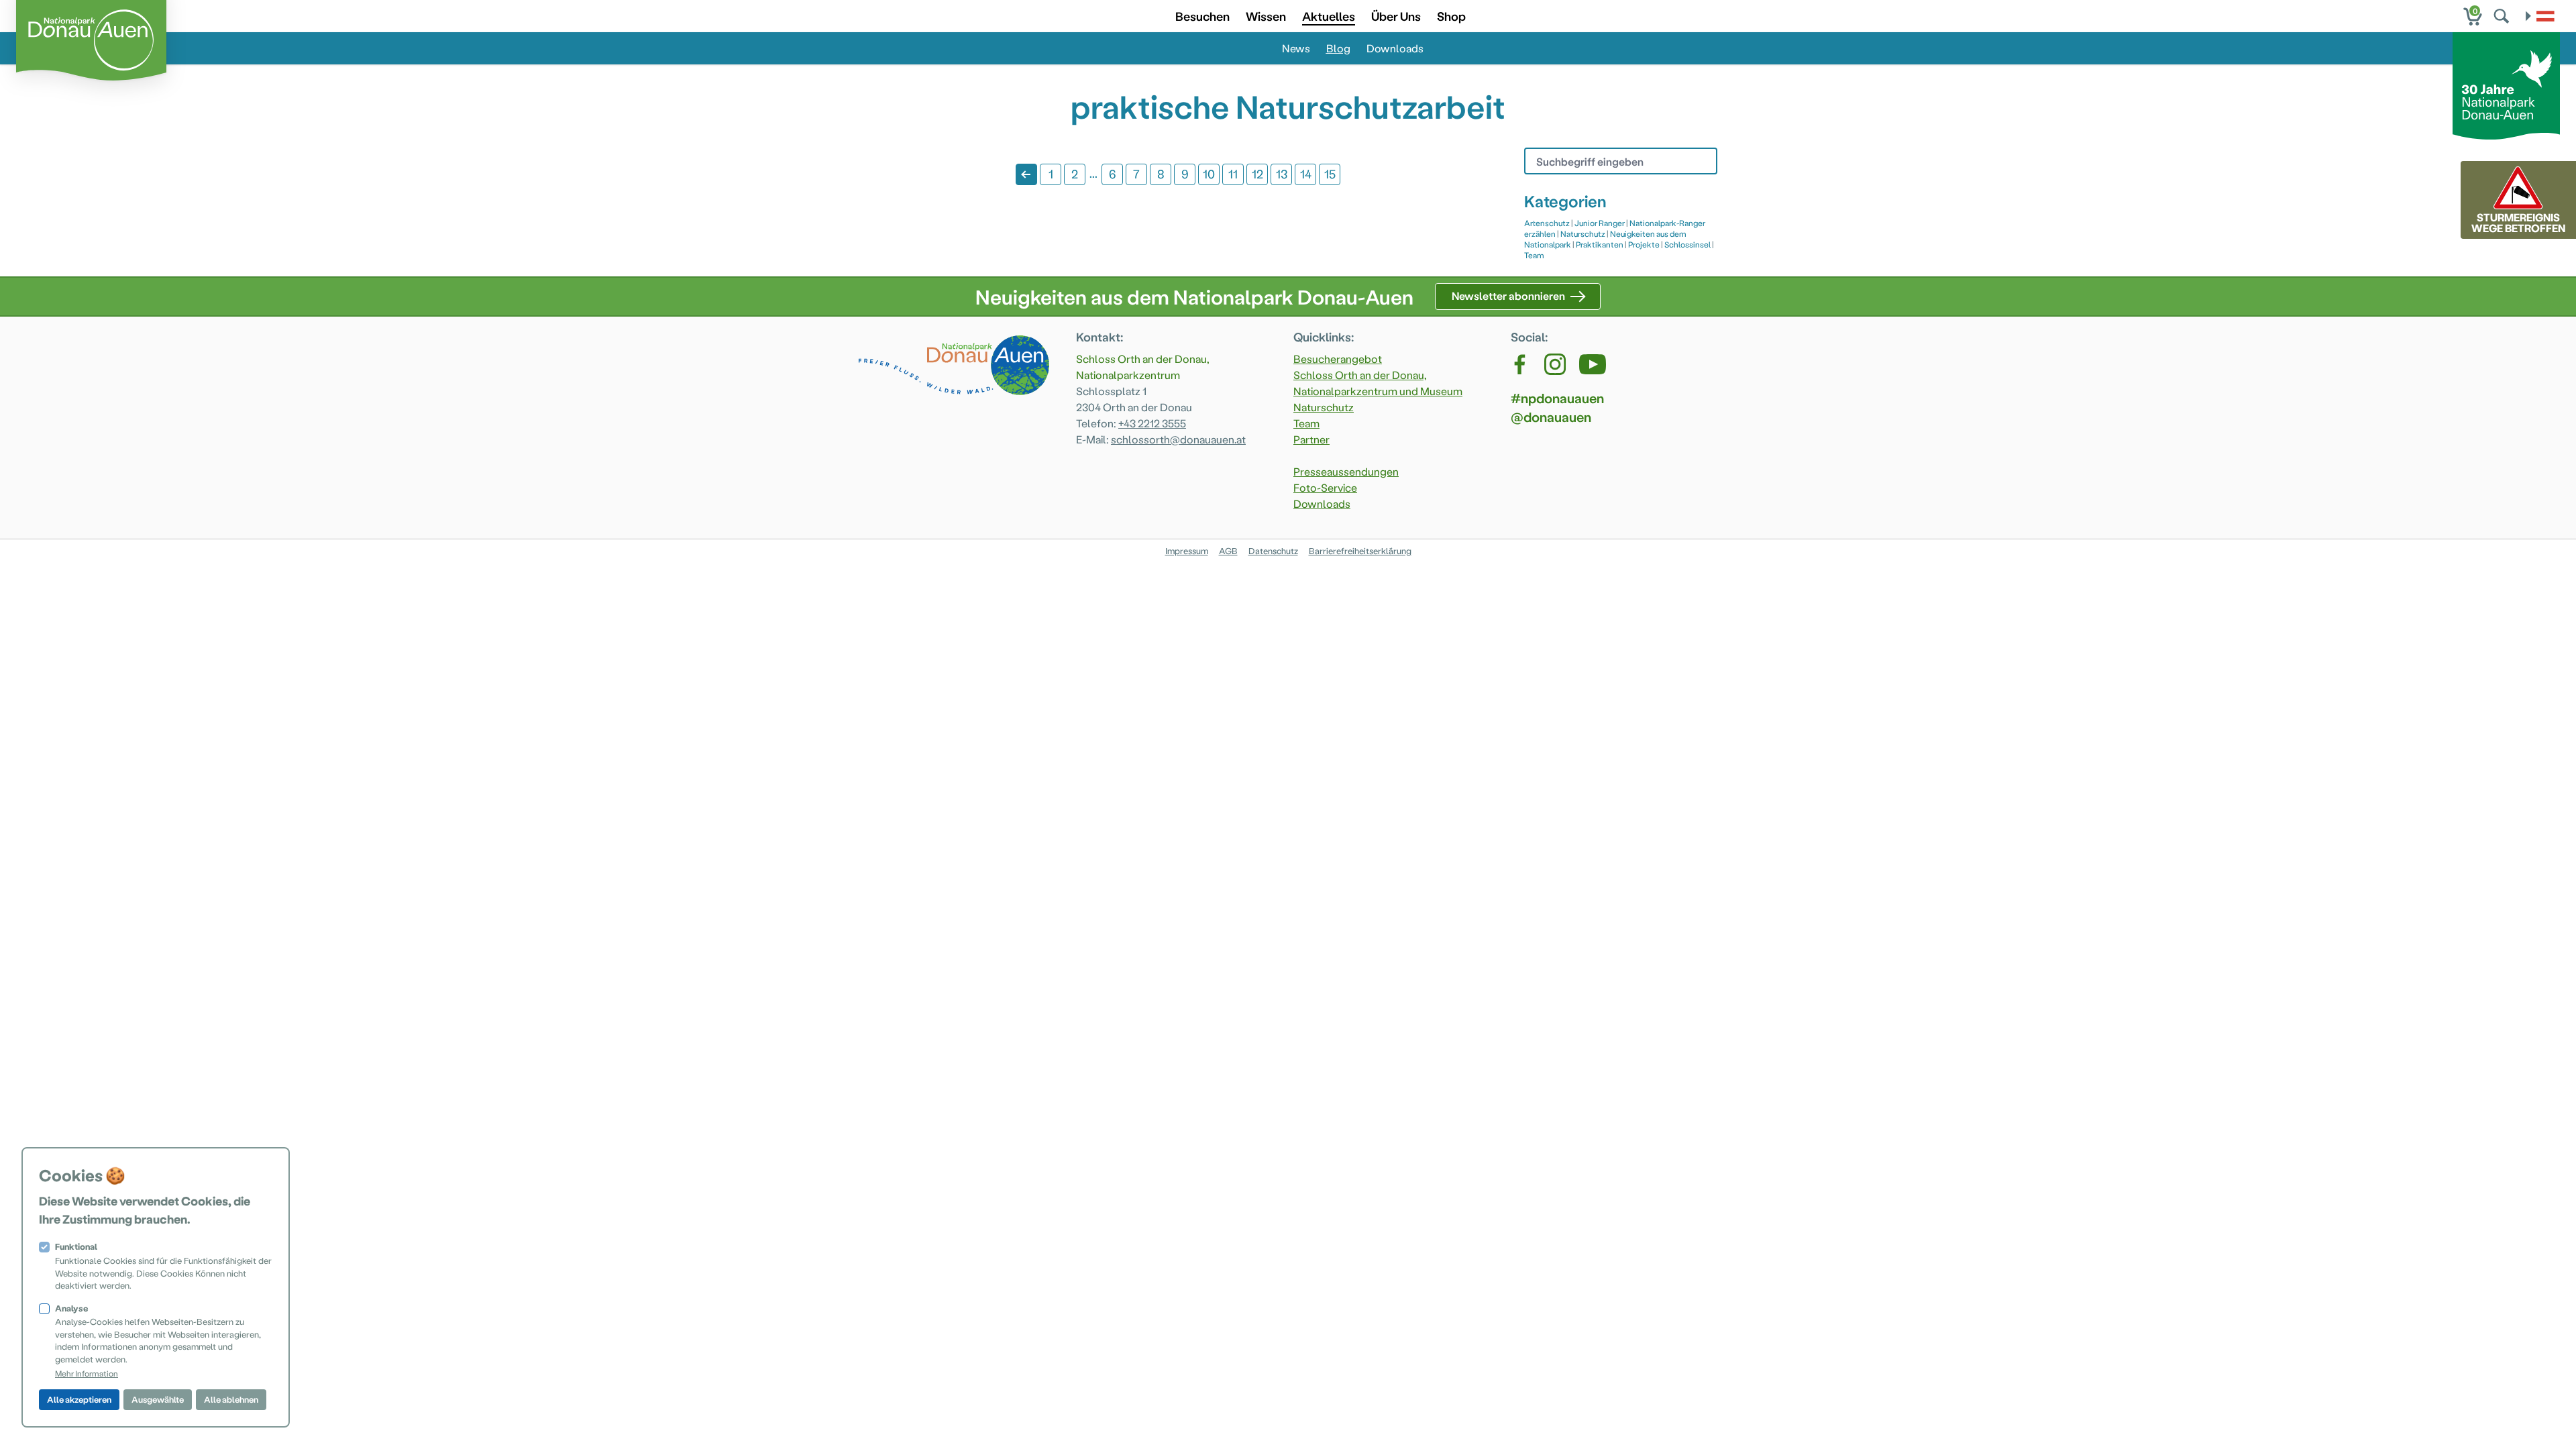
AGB (1228, 550)
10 (1209, 173)
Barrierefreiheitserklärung (1360, 550)
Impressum (1187, 550)
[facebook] (1521, 364)
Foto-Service (1325, 487)
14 (1306, 173)
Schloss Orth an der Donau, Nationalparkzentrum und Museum (1378, 383)
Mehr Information (87, 1373)
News (1296, 48)
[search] (2503, 16)
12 (1257, 173)
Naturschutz (1583, 233)
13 (1282, 173)
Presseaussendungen (1346, 471)
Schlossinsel (1687, 244)
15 (1330, 173)
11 (1233, 173)
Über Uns (1396, 16)
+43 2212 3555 (1152, 423)
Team (1534, 255)
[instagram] (1555, 364)
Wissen (1266, 16)
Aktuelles (1329, 16)
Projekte (1644, 244)
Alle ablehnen (231, 1399)
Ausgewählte (158, 1399)
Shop (1451, 16)
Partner (1311, 439)
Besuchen (1202, 16)
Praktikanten (1600, 244)
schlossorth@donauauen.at (1178, 439)
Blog (1338, 48)
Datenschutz (1273, 550)
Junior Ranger (1600, 223)
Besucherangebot (1338, 359)
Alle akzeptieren (79, 1399)
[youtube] (1593, 364)
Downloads (1395, 48)
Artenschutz (1547, 223)
